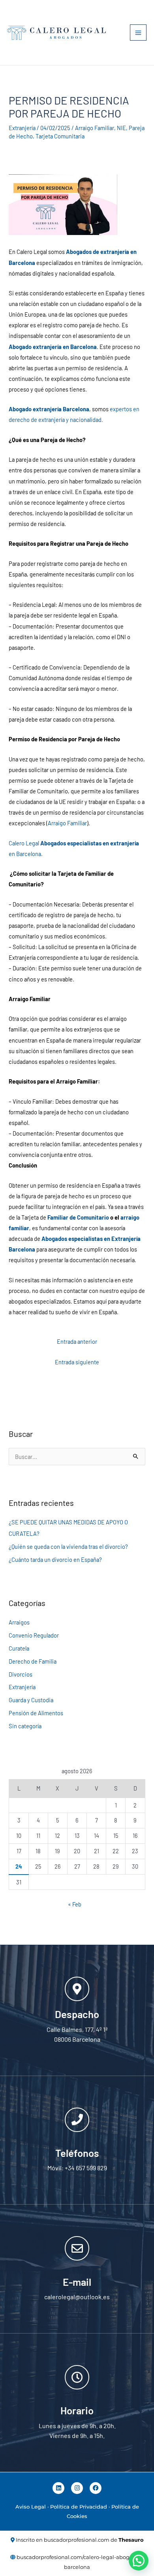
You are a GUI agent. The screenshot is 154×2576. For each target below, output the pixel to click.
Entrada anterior (77, 1341)
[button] (139, 2561)
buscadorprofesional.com (77, 2540)
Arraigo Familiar (95, 128)
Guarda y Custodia (31, 1700)
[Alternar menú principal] (138, 33)
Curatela (19, 1648)
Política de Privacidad (79, 2507)
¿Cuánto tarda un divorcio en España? (55, 1559)
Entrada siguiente (77, 1362)
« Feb (75, 1904)
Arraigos (19, 1622)
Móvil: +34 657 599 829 (77, 2168)
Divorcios (21, 1674)
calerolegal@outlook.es (77, 2297)
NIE (121, 128)
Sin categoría (25, 1726)
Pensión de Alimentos (36, 1713)
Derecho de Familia (33, 1661)
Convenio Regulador (34, 1635)
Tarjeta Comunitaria (60, 136)
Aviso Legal (31, 2507)
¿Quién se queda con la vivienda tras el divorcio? (68, 1546)
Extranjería (22, 128)
